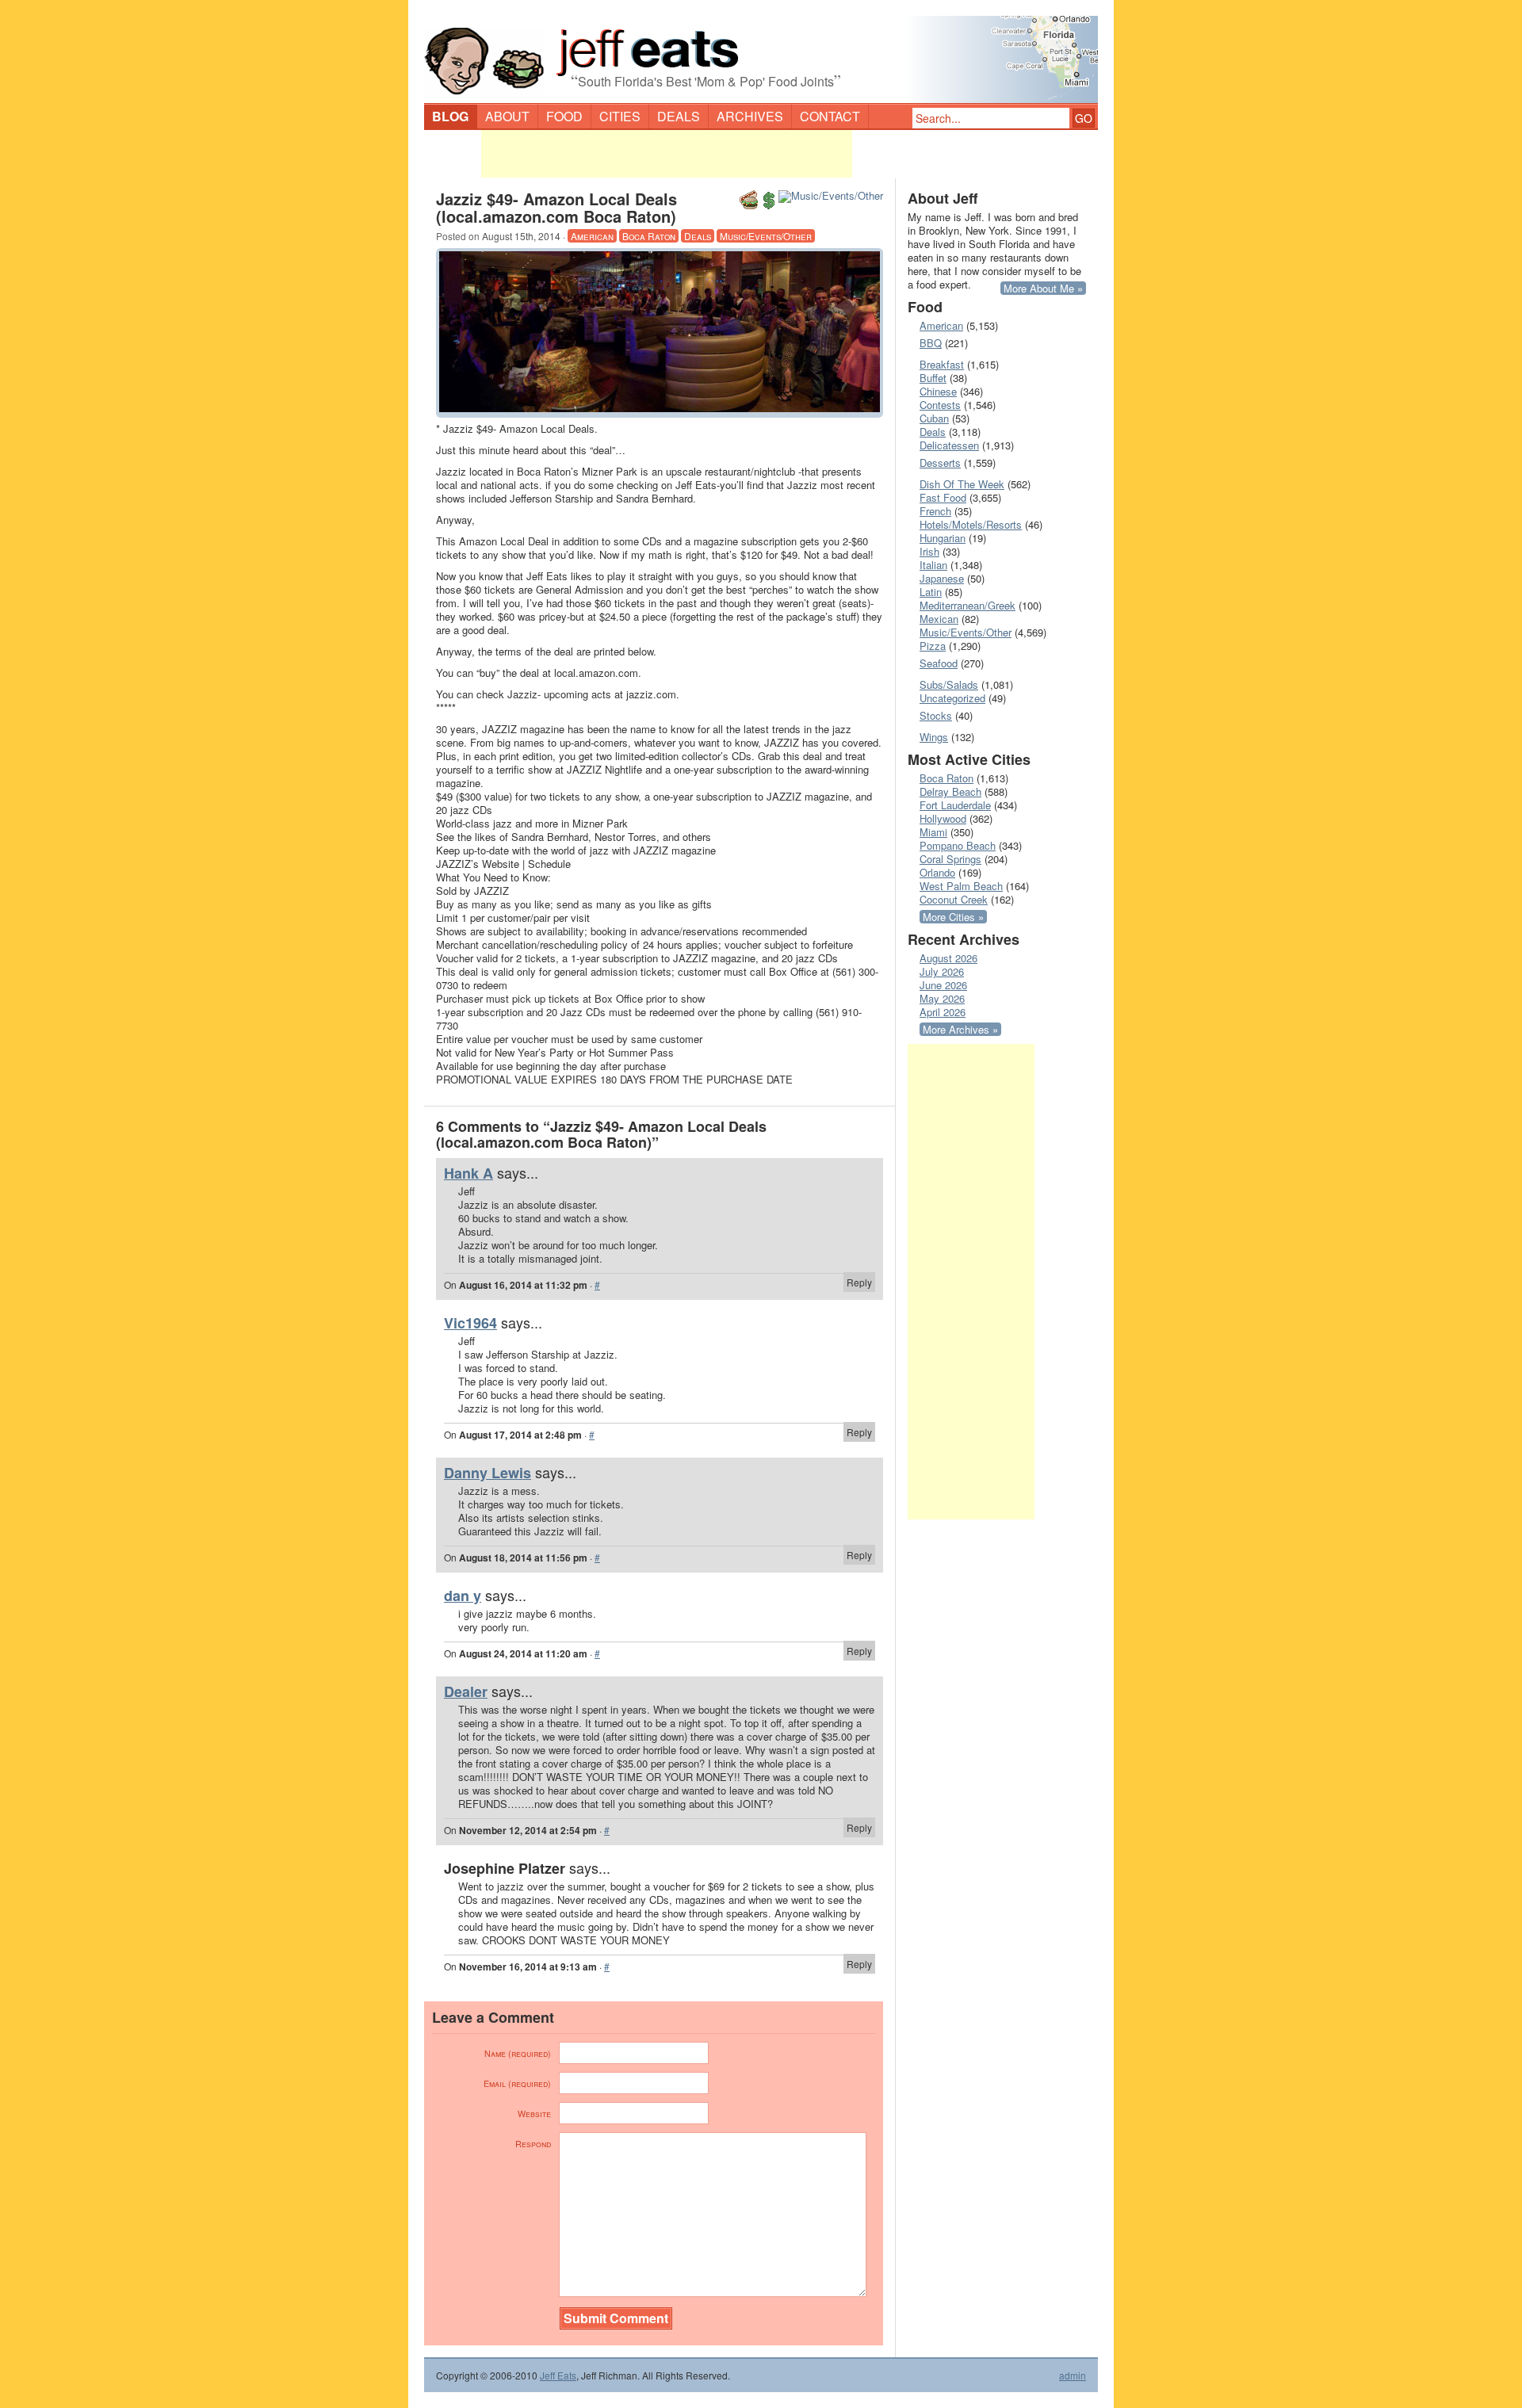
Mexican (939, 619)
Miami (933, 832)
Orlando (937, 872)
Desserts (940, 462)
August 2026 (948, 958)
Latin (931, 592)
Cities (620, 116)
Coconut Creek (954, 899)
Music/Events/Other (766, 236)
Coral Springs (950, 859)
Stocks (936, 715)
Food (564, 116)
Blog (450, 116)
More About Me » (1043, 288)
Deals (679, 116)
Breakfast (942, 364)
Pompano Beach (958, 845)
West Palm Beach (961, 886)
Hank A (468, 1173)
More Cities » (953, 917)
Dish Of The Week (962, 484)
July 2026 (942, 971)
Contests (940, 405)
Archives (750, 116)
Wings (934, 737)
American (592, 236)
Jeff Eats (558, 2375)
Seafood (939, 663)
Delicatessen (949, 445)
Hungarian (943, 538)
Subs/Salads (949, 684)
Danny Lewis (488, 1473)
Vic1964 (470, 1323)
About (507, 116)
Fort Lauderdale (955, 805)
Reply (859, 1282)
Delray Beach (950, 791)
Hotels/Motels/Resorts (971, 524)
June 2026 (943, 985)
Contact (830, 116)
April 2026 (943, 1012)
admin (1073, 2376)
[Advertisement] (667, 154)
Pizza (933, 646)
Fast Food (943, 497)
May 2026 (942, 998)
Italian (933, 565)
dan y (463, 1596)
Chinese (938, 391)
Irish (929, 551)
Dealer (466, 1691)
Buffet (933, 378)
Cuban (934, 418)
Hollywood (943, 818)
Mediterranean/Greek (968, 605)
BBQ (931, 343)
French (935, 511)
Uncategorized (952, 698)
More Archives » (960, 1029)
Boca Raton (649, 236)
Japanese (942, 578)
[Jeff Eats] (761, 52)
